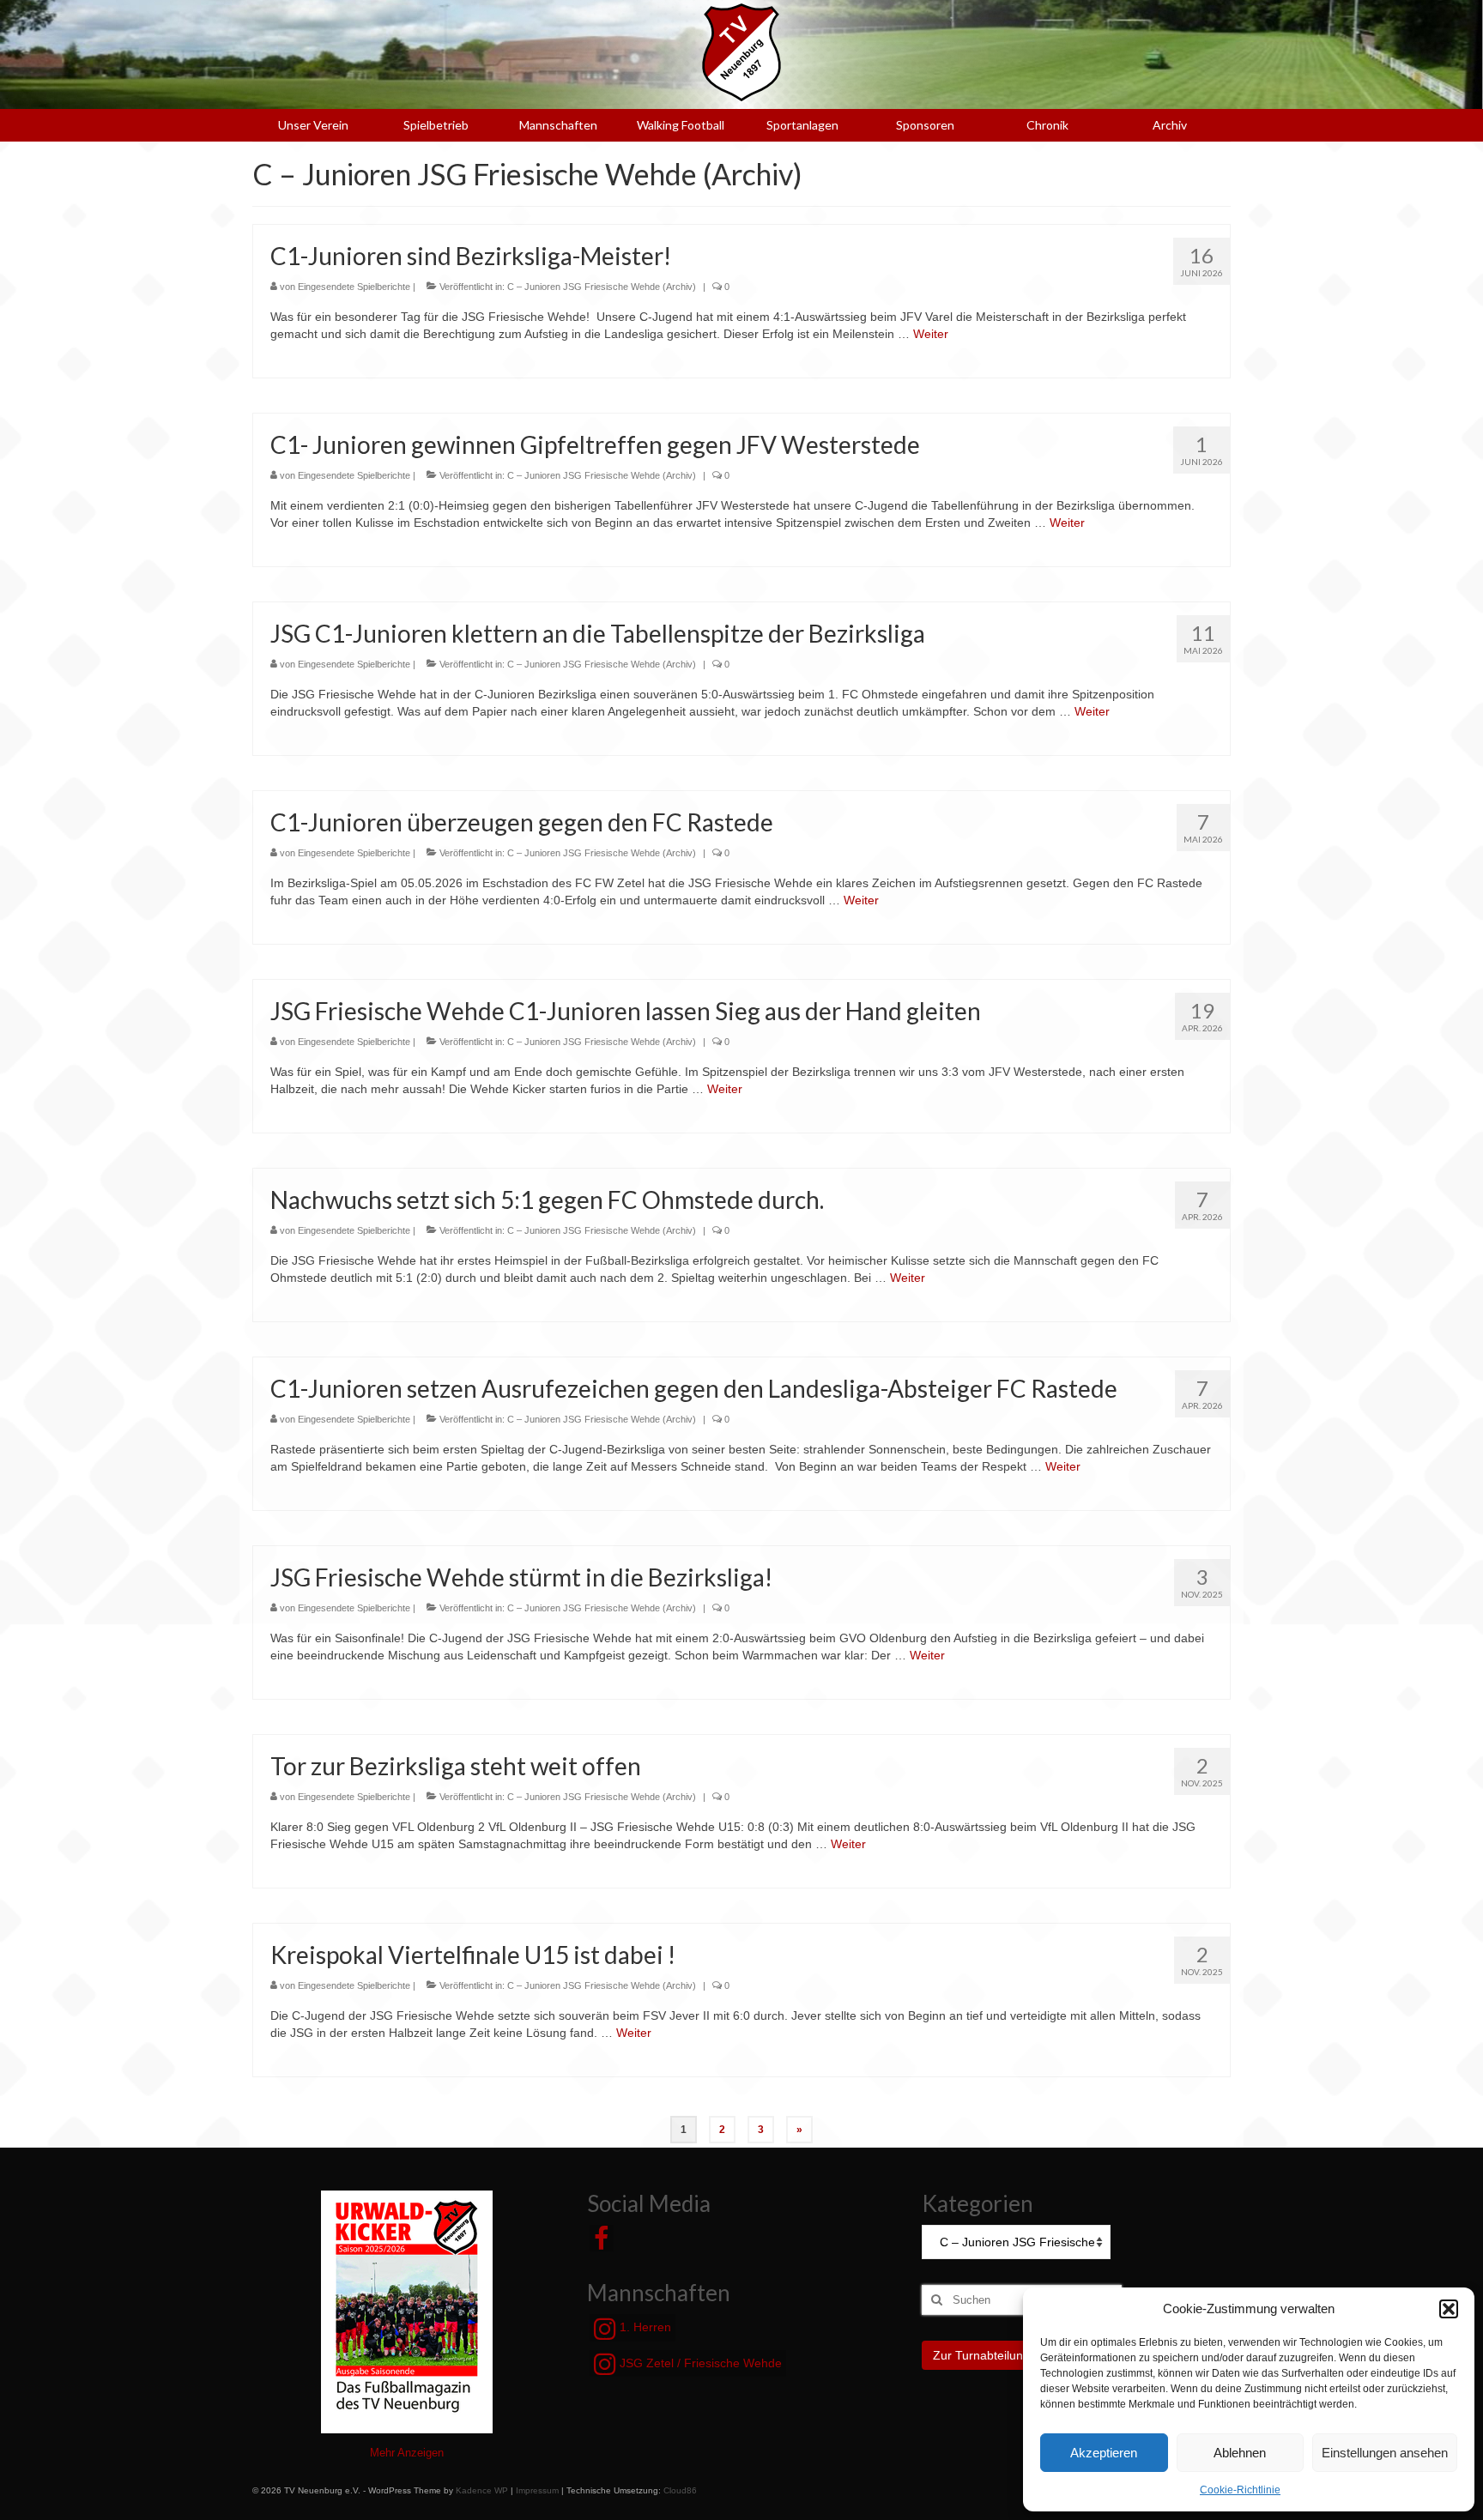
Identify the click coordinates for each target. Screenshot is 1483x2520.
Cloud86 (680, 2490)
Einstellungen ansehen (1385, 2453)
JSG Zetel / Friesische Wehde (699, 2363)
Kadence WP (482, 2490)
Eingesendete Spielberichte (354, 287)
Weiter (931, 334)
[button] (1449, 2309)
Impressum (537, 2490)
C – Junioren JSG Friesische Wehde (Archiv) (602, 287)
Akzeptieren (1104, 2453)
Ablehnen (1240, 2453)
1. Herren (644, 2327)
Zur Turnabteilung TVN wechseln (1022, 2355)
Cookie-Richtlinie (1240, 2490)
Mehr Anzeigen (407, 2453)
